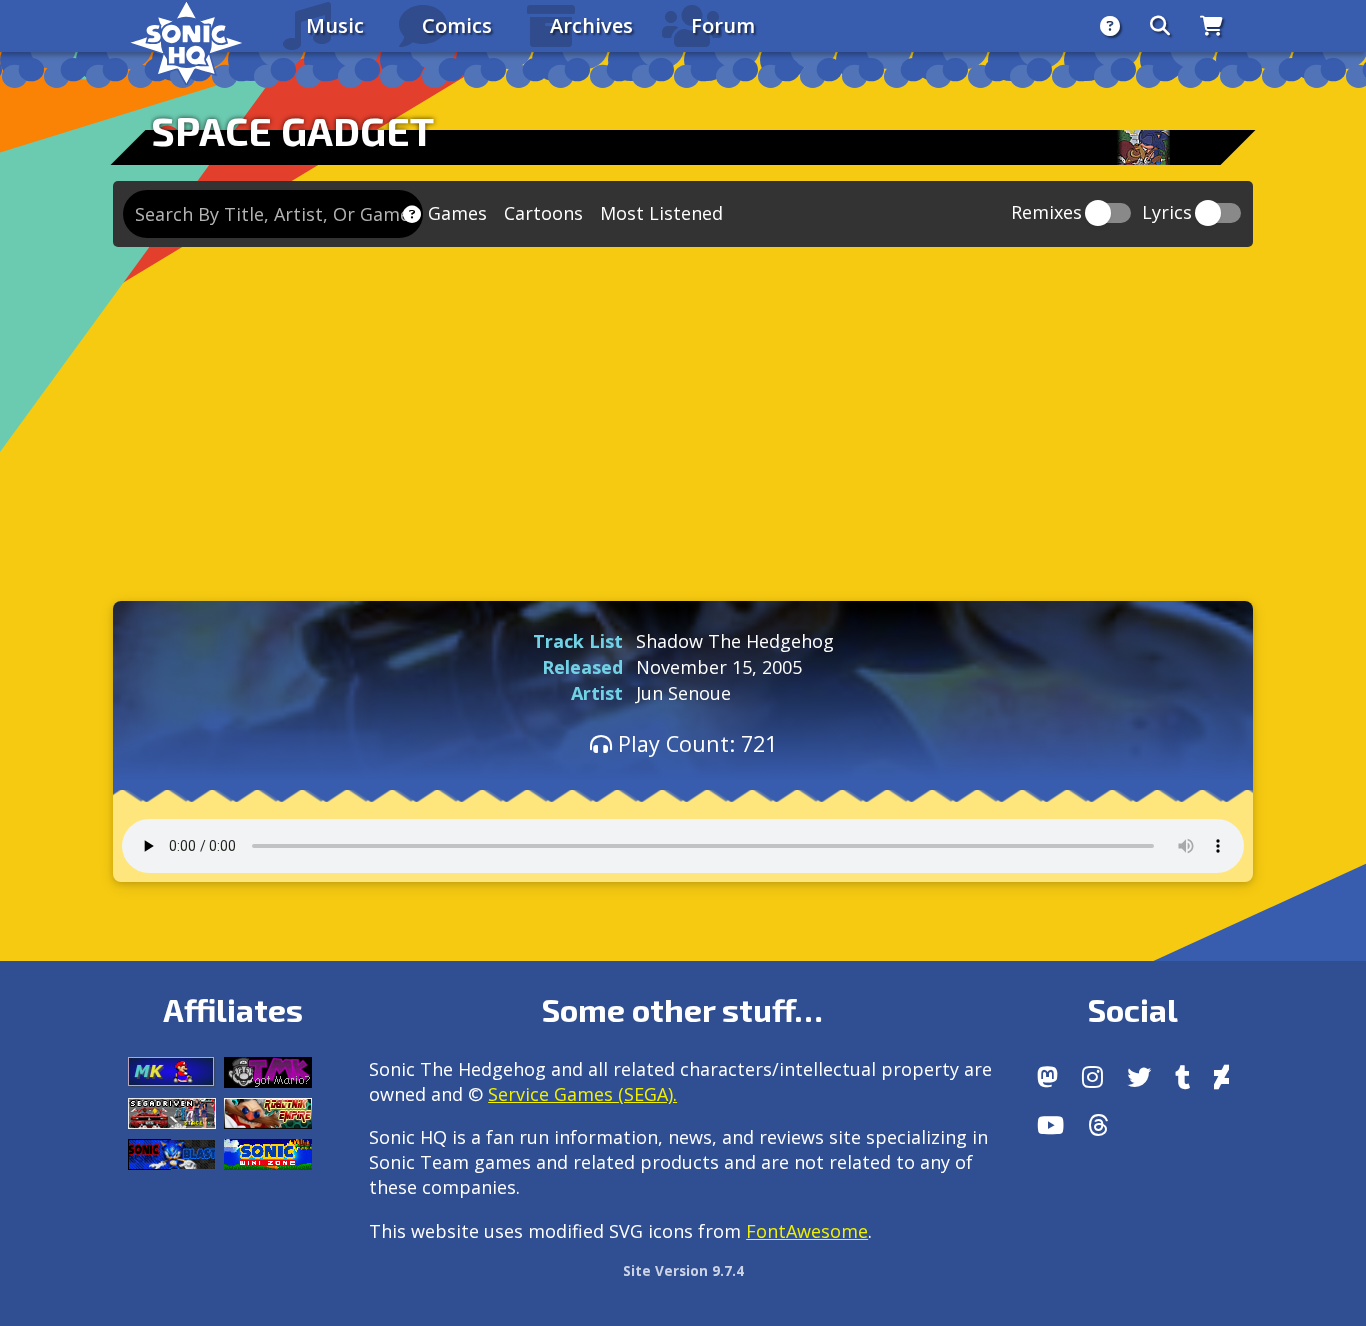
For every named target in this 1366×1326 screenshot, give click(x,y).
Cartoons (543, 213)
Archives (591, 25)
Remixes (1046, 213)
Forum (723, 25)
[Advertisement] (683, 419)
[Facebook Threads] (1098, 1125)
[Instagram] (1092, 1077)
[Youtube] (1050, 1125)
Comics (457, 25)
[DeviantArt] (1221, 1077)
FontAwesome (807, 1231)
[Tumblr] (1182, 1077)
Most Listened (661, 213)
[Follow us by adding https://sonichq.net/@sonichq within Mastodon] (1047, 1077)
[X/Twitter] (1139, 1077)
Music (335, 25)
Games (457, 213)
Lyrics (1167, 213)
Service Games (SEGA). (582, 1094)
